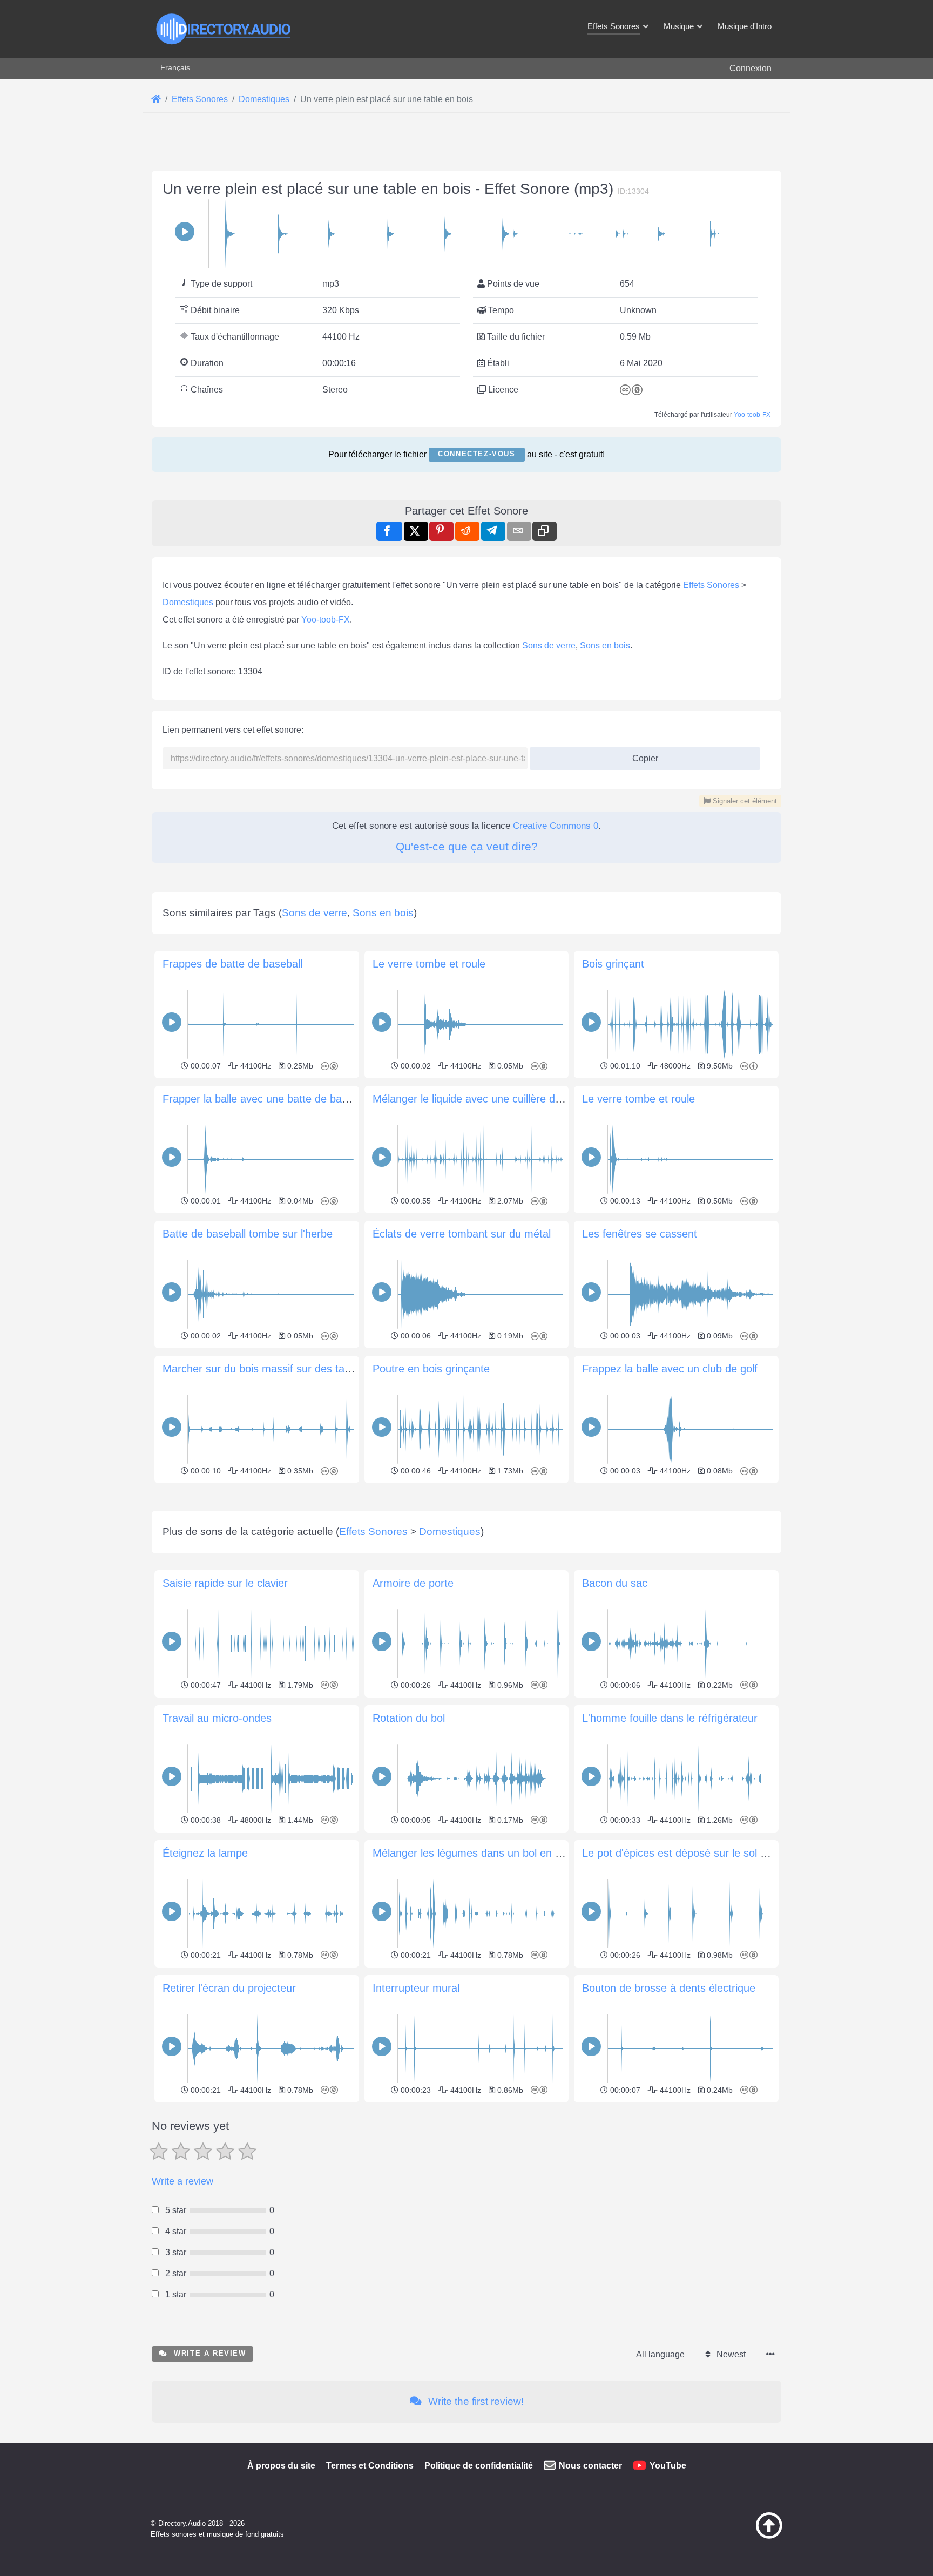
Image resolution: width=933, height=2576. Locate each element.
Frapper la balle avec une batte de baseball (266, 1099)
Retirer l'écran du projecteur (229, 1988)
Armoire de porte (413, 1583)
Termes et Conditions (370, 2466)
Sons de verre (549, 645)
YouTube (668, 2466)
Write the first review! (475, 2401)
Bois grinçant (613, 964)
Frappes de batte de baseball (232, 964)
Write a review (182, 2181)
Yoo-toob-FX (752, 415)
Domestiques (188, 602)
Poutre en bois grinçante (431, 1369)
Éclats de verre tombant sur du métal (462, 1234)
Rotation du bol (409, 1718)
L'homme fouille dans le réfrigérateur (670, 1718)
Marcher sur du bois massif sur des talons (263, 1369)
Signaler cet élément (744, 801)
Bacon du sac (615, 1583)
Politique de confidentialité (479, 2466)
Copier (641, 755)
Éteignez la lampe (205, 1853)
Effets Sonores (711, 585)
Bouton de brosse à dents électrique (669, 1988)
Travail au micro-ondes (217, 1718)
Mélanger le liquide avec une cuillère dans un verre (494, 1099)
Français (175, 67)
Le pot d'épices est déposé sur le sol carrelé (688, 1853)
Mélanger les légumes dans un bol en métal (477, 1853)
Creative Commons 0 (556, 826)
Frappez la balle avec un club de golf (670, 1369)
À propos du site (281, 2466)
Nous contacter (590, 2466)
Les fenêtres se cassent (640, 1234)
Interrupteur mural (416, 1988)
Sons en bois (605, 645)
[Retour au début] (742, 2536)
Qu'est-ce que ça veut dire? (467, 846)
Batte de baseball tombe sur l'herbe (248, 1234)
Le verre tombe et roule (429, 964)
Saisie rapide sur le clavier (225, 1583)
